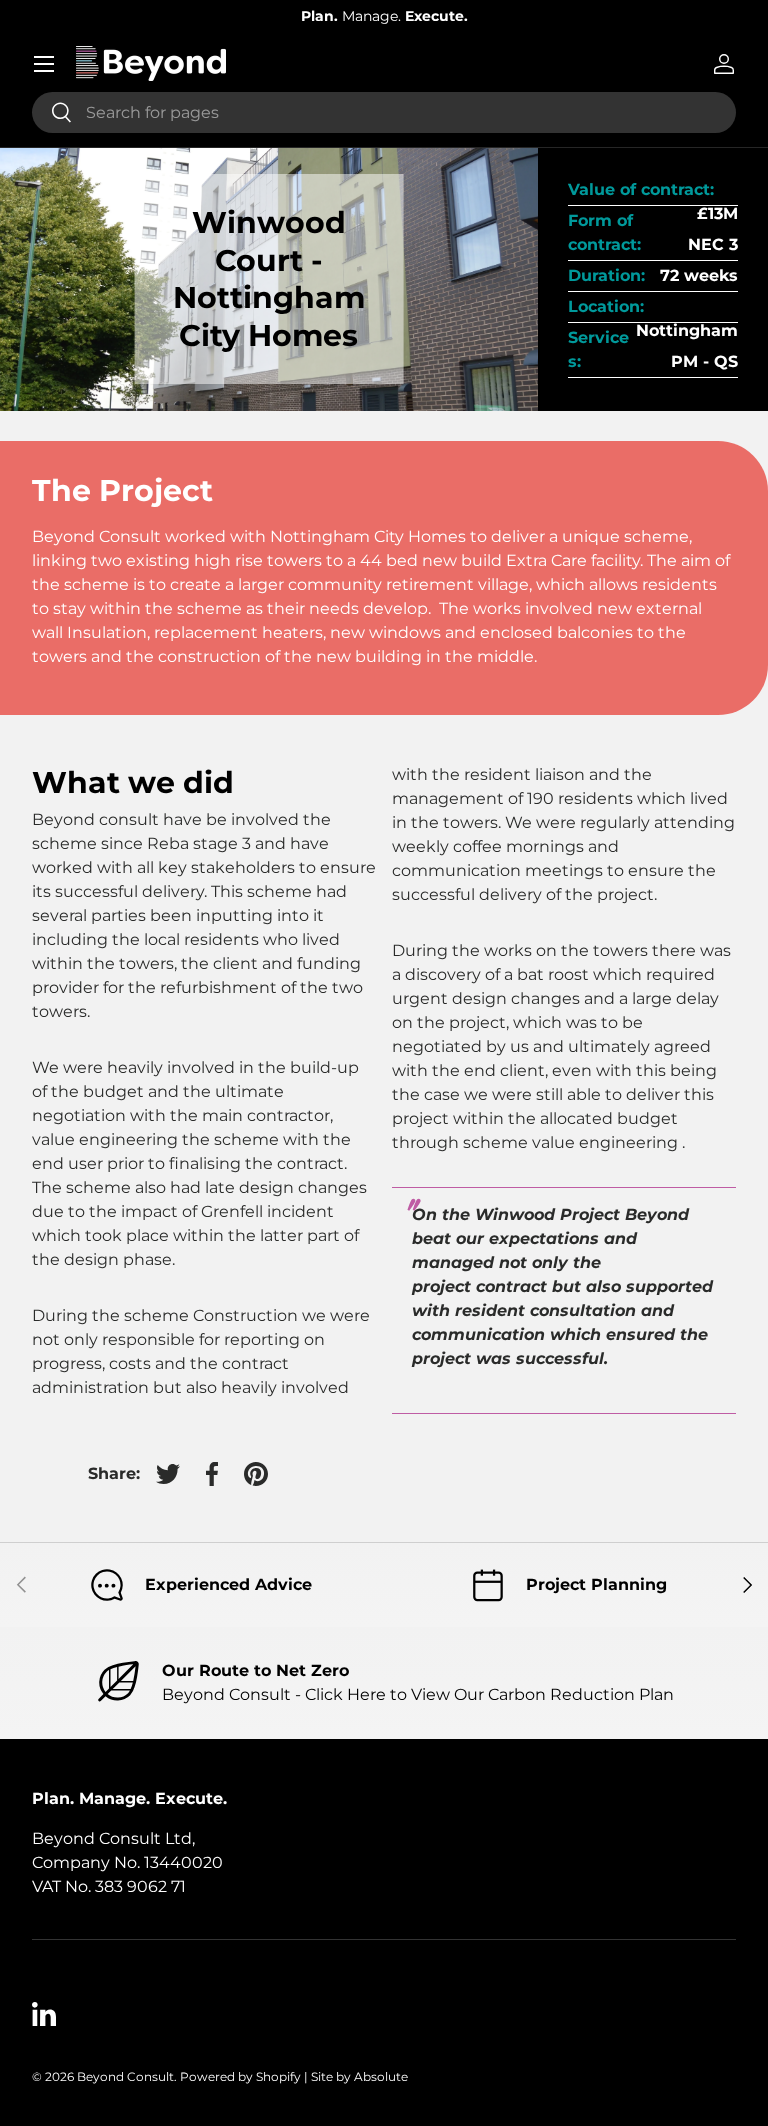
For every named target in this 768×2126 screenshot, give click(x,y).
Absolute (381, 2076)
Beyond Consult (125, 2076)
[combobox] (384, 112)
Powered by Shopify (240, 2076)
